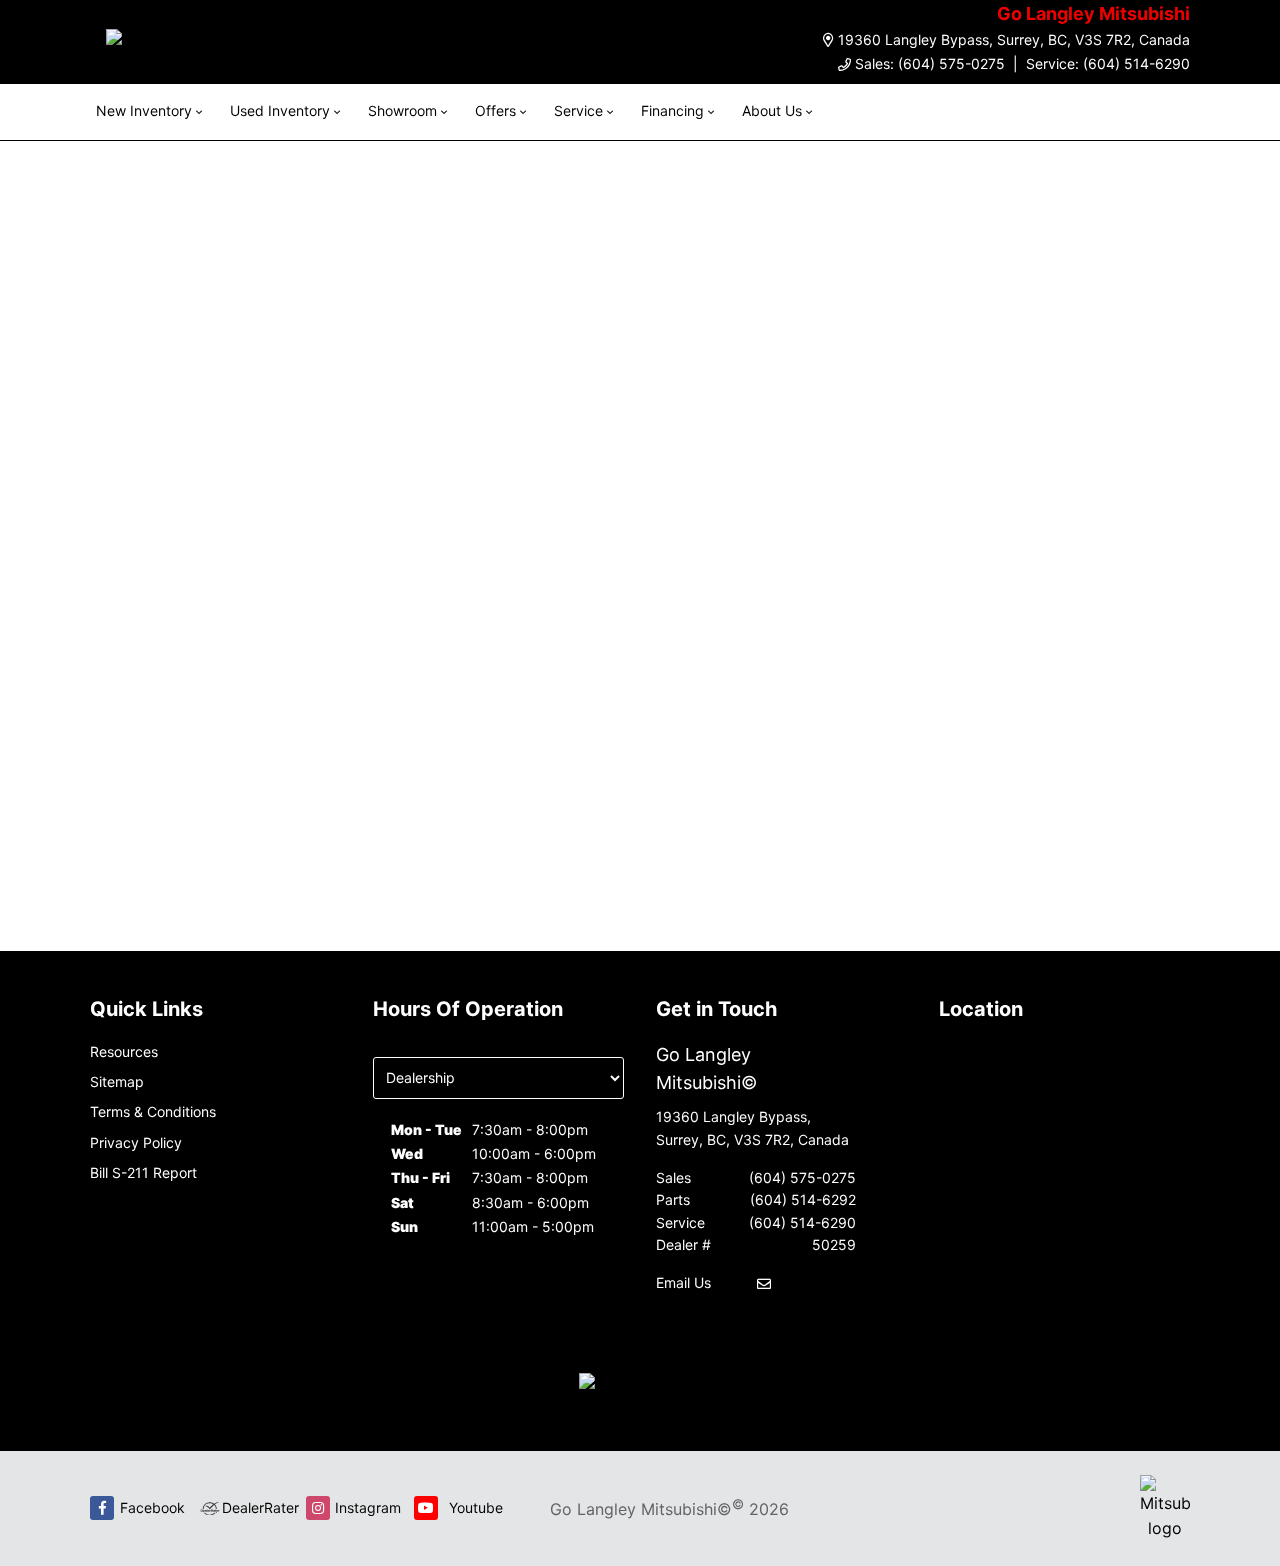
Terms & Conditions (153, 1111)
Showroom (402, 110)
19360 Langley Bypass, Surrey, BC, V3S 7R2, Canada (1014, 39)
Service (578, 110)
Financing (672, 110)
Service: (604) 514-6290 (1108, 63)
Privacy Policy (136, 1142)
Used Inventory (280, 110)
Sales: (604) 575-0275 (930, 63)
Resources (124, 1051)
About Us (772, 110)
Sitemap (117, 1081)
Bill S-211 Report (143, 1172)
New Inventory (144, 110)
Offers (495, 110)
